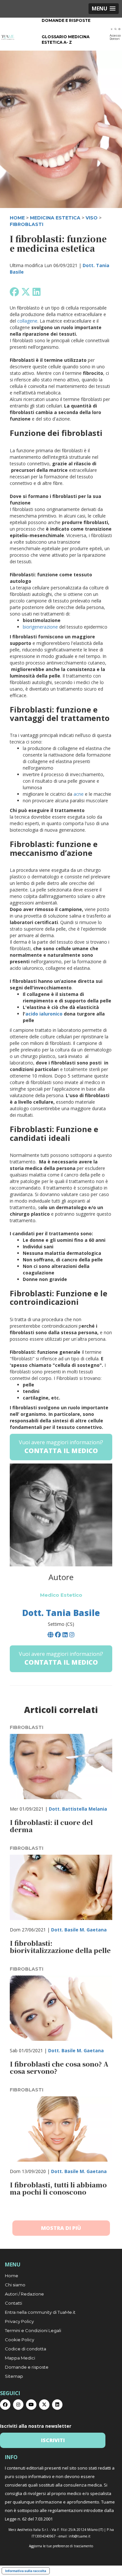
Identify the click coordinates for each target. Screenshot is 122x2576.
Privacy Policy (19, 2321)
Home (12, 2276)
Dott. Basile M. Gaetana (79, 1930)
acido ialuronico (44, 1014)
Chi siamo (15, 2285)
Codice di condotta (26, 2349)
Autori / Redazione (24, 2294)
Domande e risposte (66, 20)
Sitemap (14, 2376)
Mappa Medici (20, 2358)
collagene (27, 321)
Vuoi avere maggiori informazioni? (61, 1447)
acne (79, 794)
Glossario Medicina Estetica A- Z (66, 40)
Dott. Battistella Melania (78, 1809)
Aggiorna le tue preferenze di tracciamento (61, 2546)
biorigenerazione (40, 627)
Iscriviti (53, 2440)
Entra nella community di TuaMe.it (40, 2312)
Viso (92, 218)
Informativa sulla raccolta (26, 2571)
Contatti (14, 2303)
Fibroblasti (27, 224)
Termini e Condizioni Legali (33, 2330)
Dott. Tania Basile (61, 1613)
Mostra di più (61, 2228)
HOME (17, 218)
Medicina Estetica (55, 218)
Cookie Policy (20, 2340)
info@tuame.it (80, 2536)
